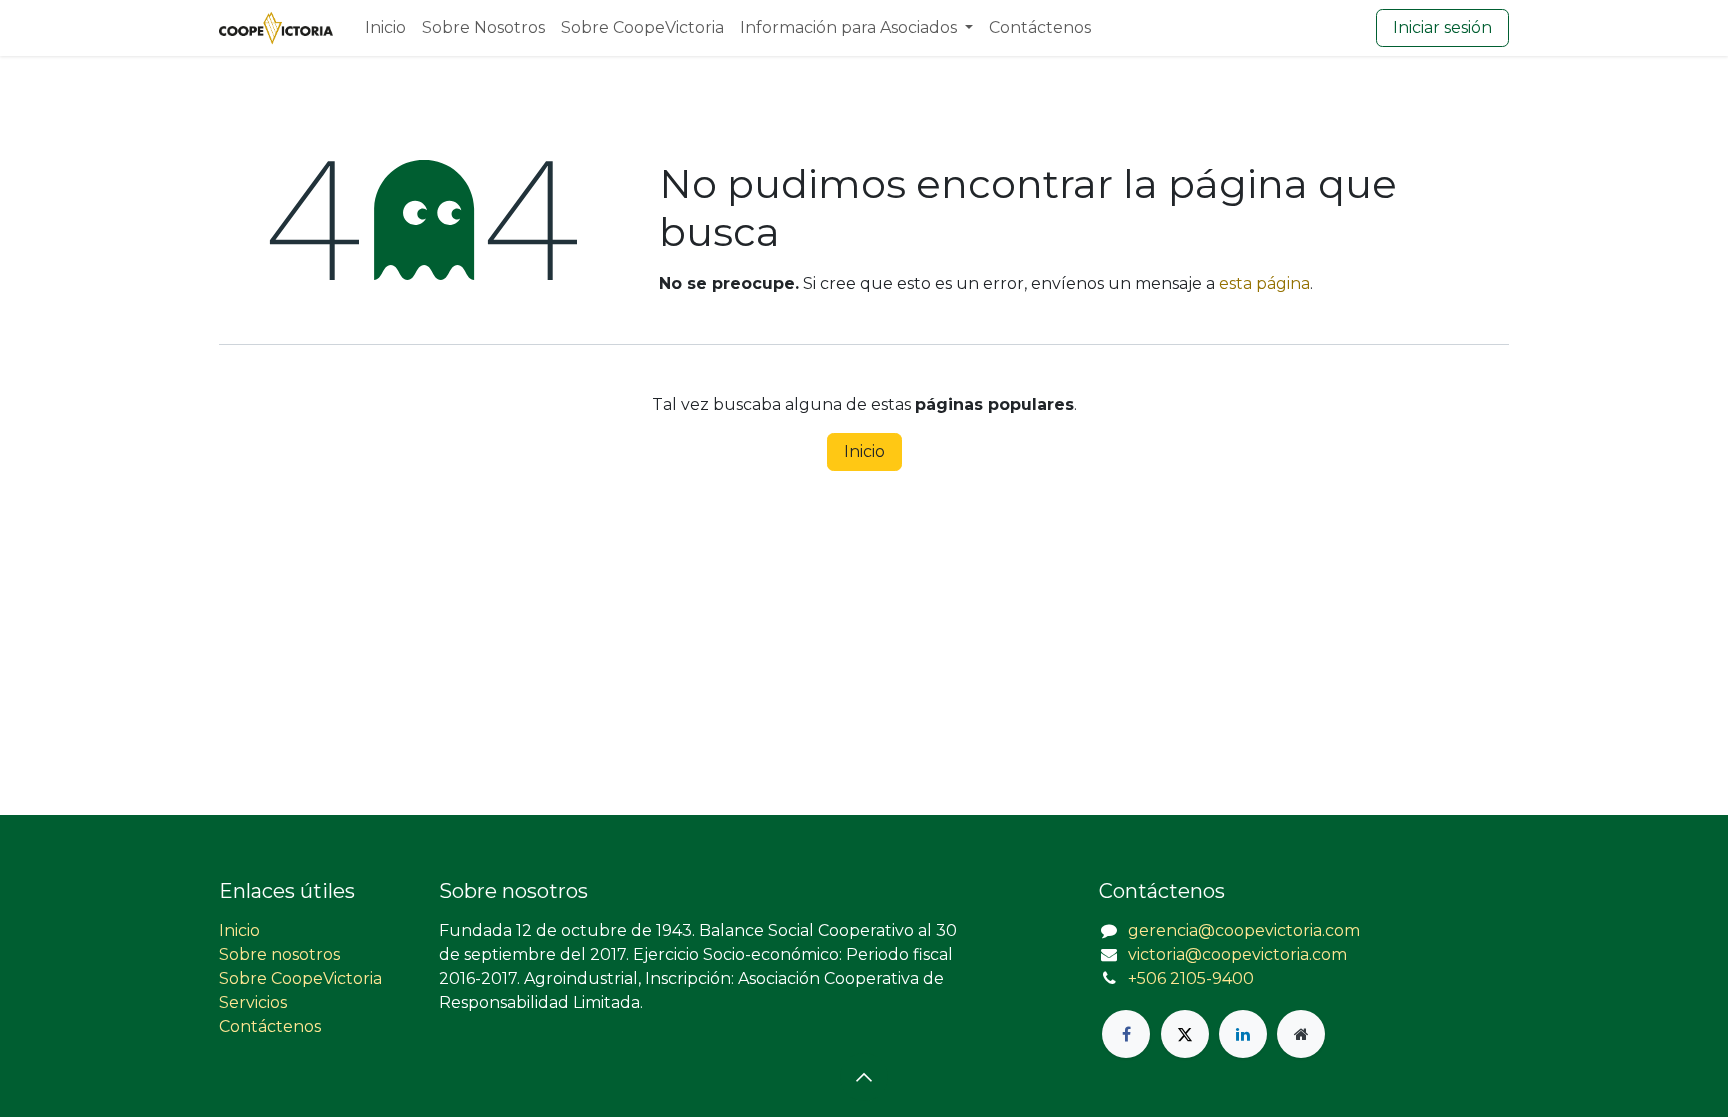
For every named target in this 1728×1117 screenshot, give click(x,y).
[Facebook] (1126, 1034)
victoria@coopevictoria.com (1237, 954)
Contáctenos (270, 1026)
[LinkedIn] (1243, 1034)
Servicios (253, 1002)
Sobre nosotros (279, 954)
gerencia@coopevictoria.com (1244, 930)
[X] (1185, 1034)
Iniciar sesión (1442, 27)
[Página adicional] (1301, 1034)
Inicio (864, 451)
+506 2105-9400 (1191, 978)
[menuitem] (385, 28)
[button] (864, 1077)
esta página (1264, 283)
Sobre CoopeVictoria (300, 978)
